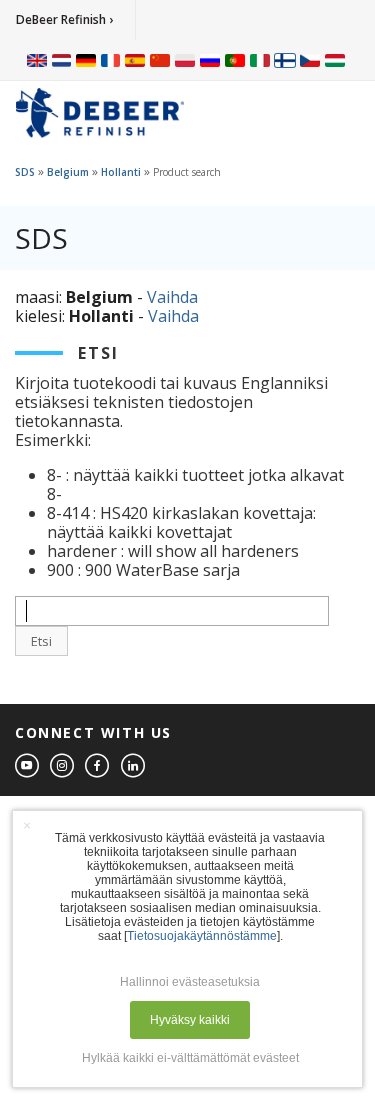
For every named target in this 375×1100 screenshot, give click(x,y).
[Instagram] (63, 766)
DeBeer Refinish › (64, 19)
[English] (37, 60)
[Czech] (310, 60)
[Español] (135, 60)
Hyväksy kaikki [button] (190, 1020)
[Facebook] (98, 766)
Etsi (41, 641)
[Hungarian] (335, 60)
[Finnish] (285, 60)
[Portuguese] (235, 60)
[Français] (111, 60)
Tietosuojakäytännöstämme (202, 936)
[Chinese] (160, 60)
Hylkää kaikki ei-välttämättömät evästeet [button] (190, 1058)
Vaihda (172, 297)
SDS (25, 172)
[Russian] (210, 60)
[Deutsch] (86, 60)
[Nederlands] (61, 60)
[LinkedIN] (134, 766)
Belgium (68, 172)
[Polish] (185, 60)
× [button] (27, 825)
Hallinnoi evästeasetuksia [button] (190, 982)
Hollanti (121, 172)
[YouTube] (28, 766)
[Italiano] (260, 60)
